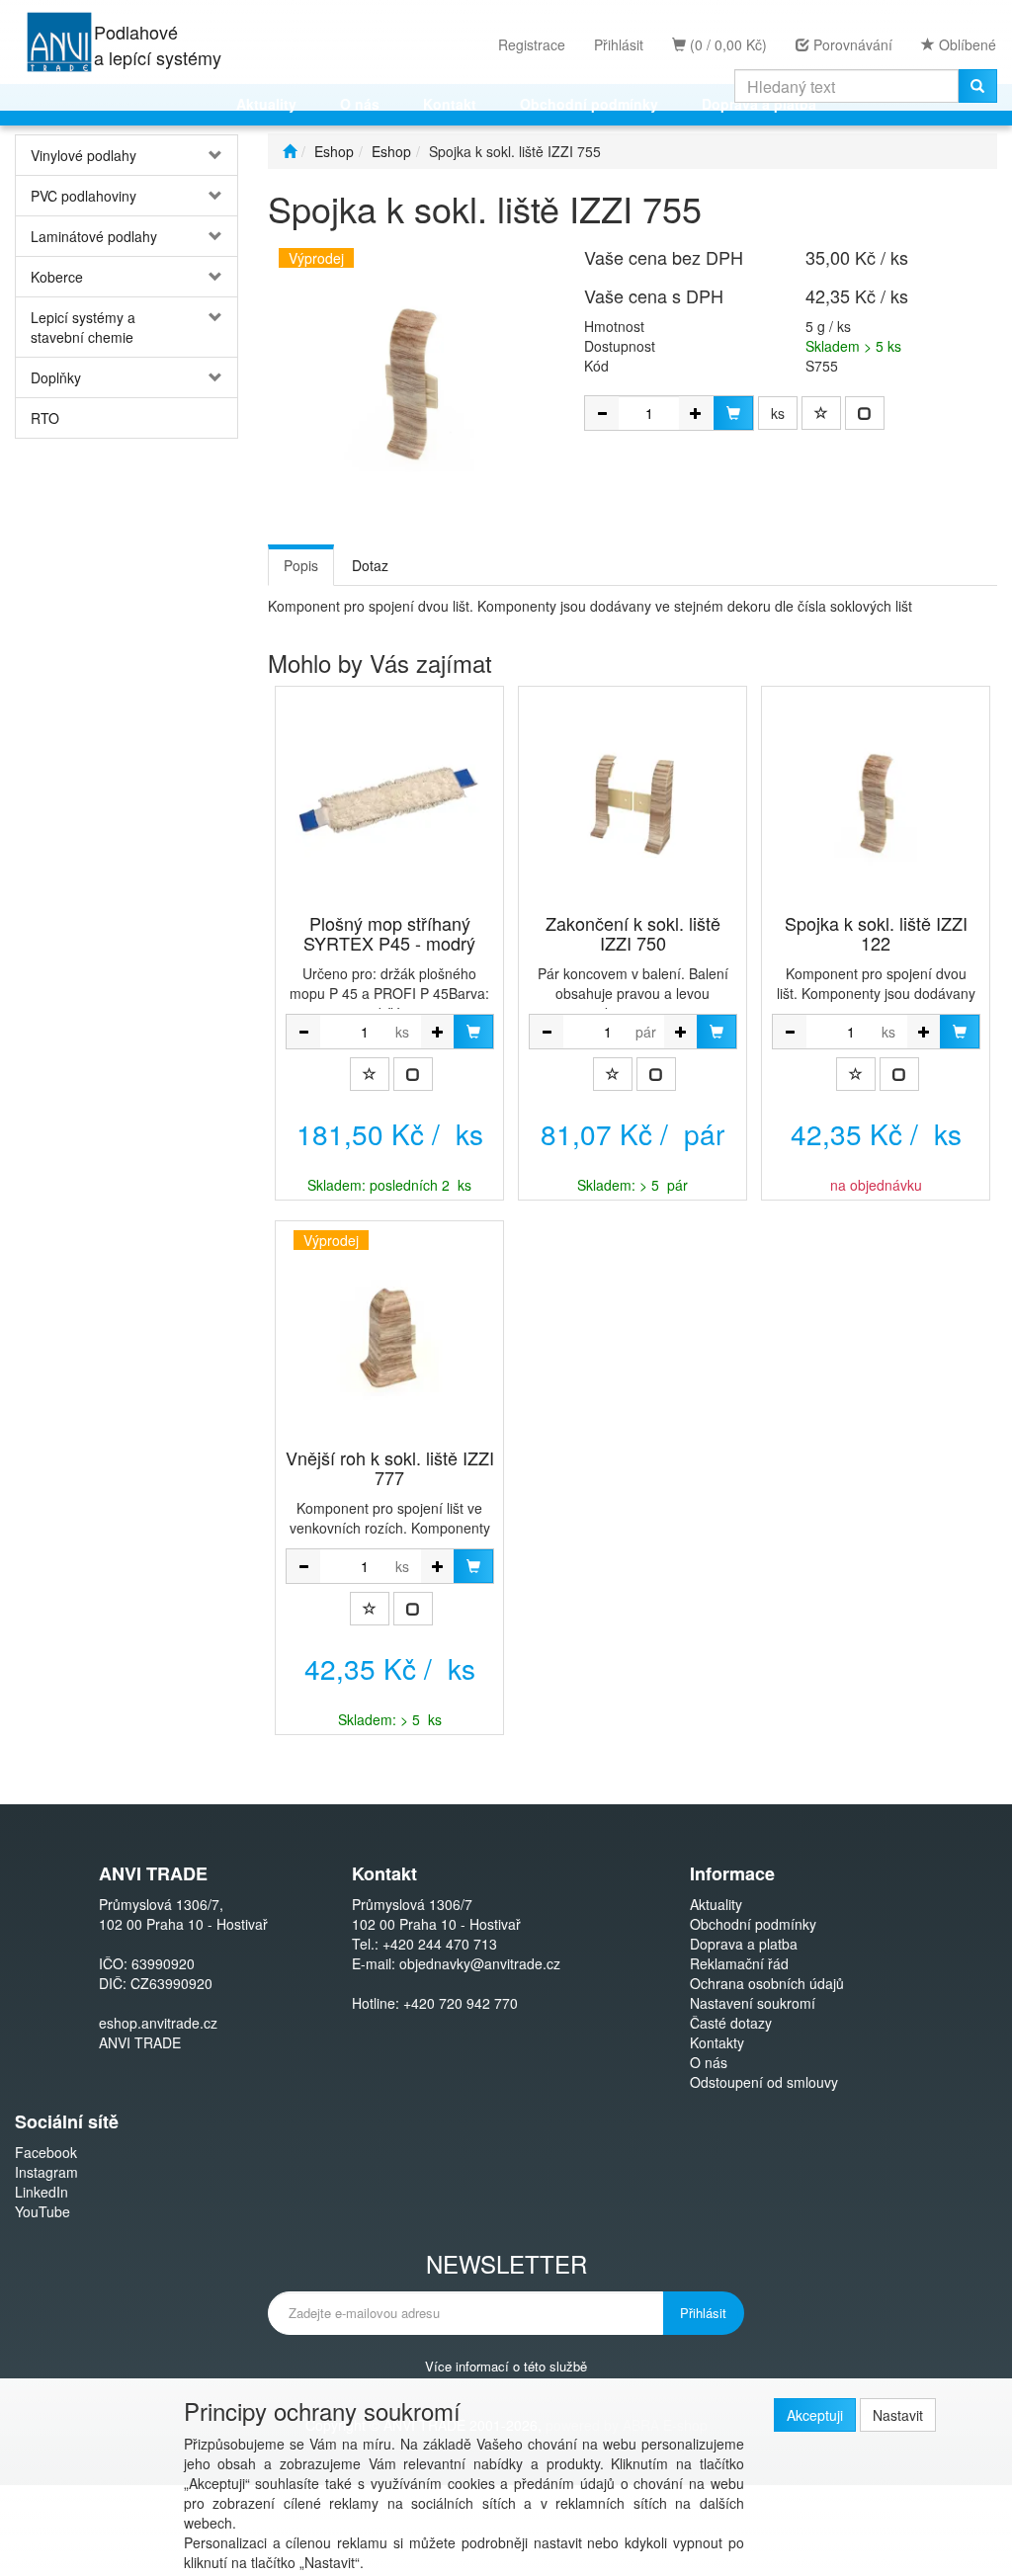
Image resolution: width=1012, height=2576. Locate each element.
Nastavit (898, 2415)
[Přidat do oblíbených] (821, 413)
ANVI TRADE (140, 2042)
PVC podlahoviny (84, 196)
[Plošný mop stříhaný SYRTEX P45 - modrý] (389, 801)
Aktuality (716, 1904)
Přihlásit (619, 44)
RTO (45, 418)
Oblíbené (966, 44)
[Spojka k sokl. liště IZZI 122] (876, 801)
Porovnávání (851, 44)
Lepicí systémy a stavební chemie (83, 327)
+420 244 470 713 (440, 1944)
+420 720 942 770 (461, 2003)
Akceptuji (815, 2415)
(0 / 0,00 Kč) (726, 44)
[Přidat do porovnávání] (865, 413)
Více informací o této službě (506, 2365)
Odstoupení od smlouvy (764, 2082)
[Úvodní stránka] (290, 151)
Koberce (57, 277)
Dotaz (370, 565)
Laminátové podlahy (94, 236)
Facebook (46, 2152)
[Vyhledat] (977, 86)
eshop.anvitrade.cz (158, 2023)
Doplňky (56, 377)
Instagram (46, 2172)
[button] (219, 155)
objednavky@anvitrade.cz (480, 1963)
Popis (301, 565)
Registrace (532, 44)
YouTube (42, 2211)
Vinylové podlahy (84, 155)
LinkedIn (42, 2192)
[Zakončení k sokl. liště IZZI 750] (632, 801)
